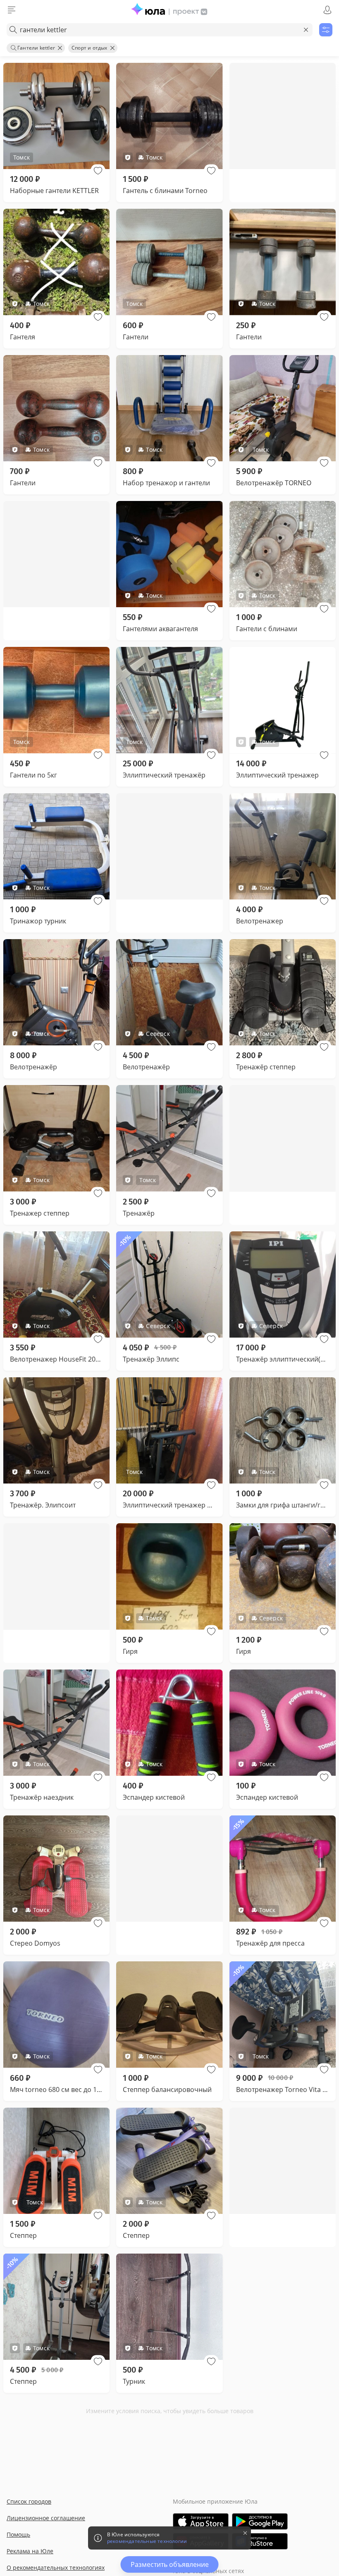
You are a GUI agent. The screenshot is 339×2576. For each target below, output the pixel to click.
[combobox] (160, 30)
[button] (98, 171)
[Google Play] (260, 2521)
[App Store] (201, 2521)
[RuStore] (260, 2541)
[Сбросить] (306, 30)
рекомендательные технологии (147, 2541)
